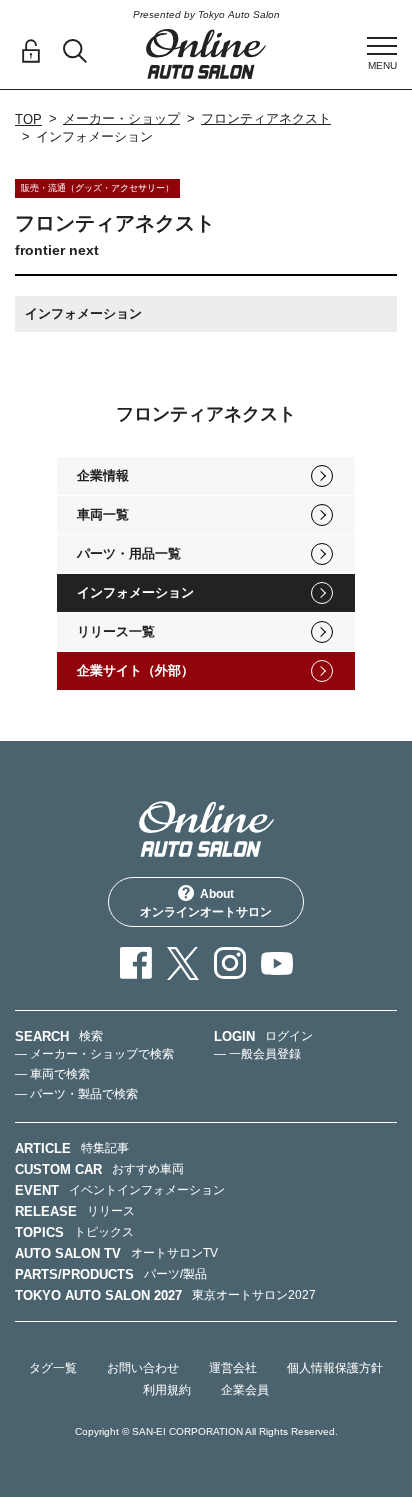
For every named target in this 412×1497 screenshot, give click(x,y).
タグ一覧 (53, 1368)
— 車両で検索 (52, 1074)
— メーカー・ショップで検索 (94, 1054)
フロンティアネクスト (266, 118)
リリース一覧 (116, 631)
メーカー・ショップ (121, 118)
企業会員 (245, 1390)
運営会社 (233, 1368)
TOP (28, 119)
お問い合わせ (143, 1368)
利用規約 (167, 1390)
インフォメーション (135, 592)
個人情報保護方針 (335, 1368)
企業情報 (103, 475)
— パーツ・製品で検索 (76, 1094)
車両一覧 (103, 514)
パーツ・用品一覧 (129, 553)
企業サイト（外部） (135, 670)
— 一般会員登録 (257, 1054)
